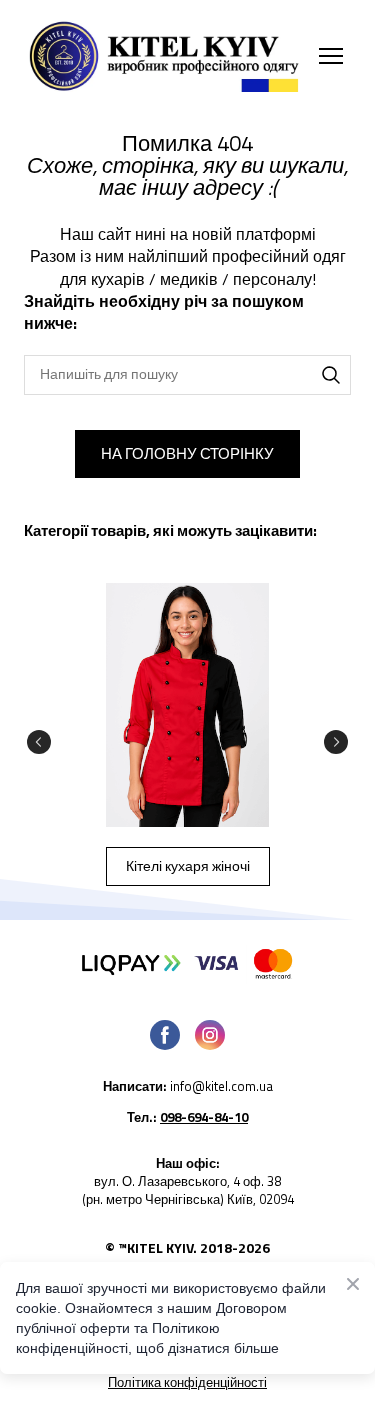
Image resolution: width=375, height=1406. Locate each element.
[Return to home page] (167, 56)
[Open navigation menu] (331, 56)
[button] (331, 375)
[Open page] (187, 705)
